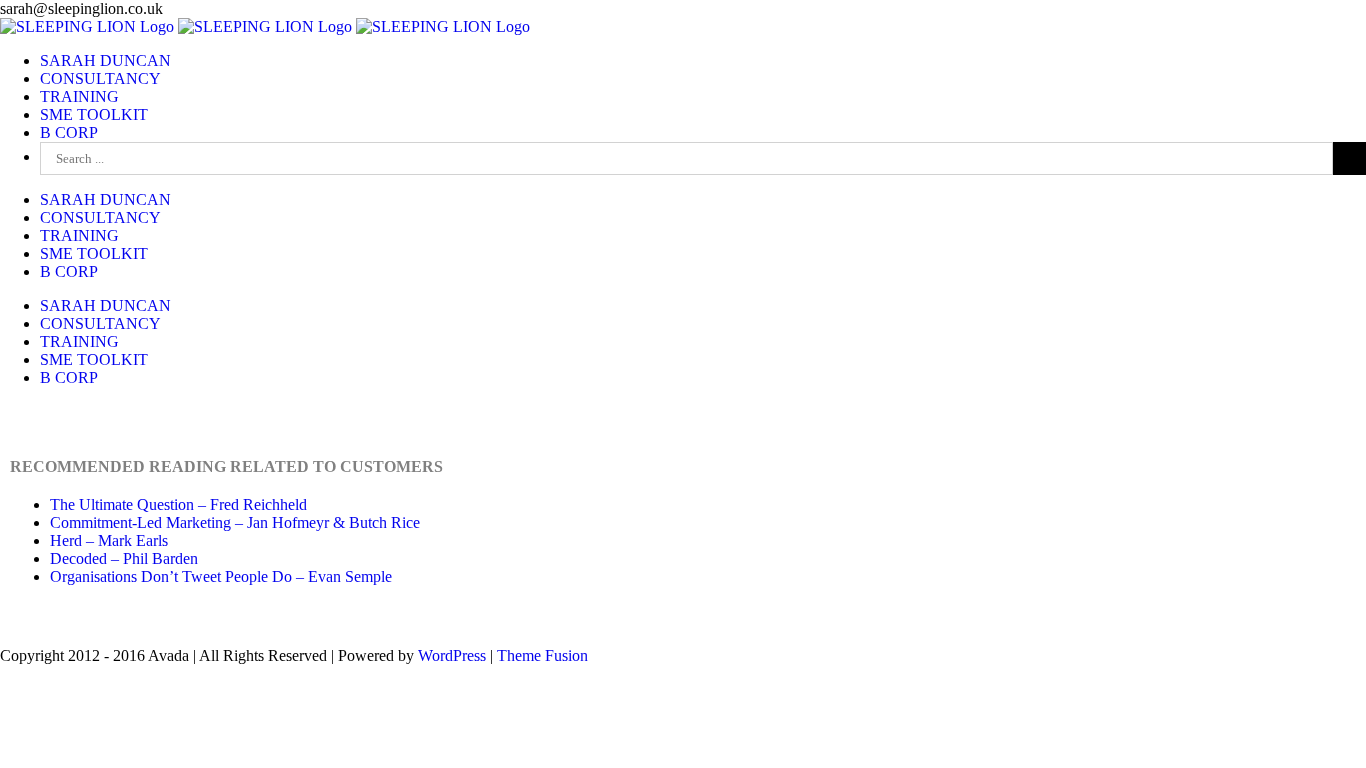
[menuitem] (105, 60)
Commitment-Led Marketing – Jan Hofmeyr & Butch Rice (235, 522)
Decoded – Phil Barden (124, 558)
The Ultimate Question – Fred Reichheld (178, 504)
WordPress (452, 655)
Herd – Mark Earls (109, 540)
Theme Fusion (542, 655)
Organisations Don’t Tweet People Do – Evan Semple (221, 576)
